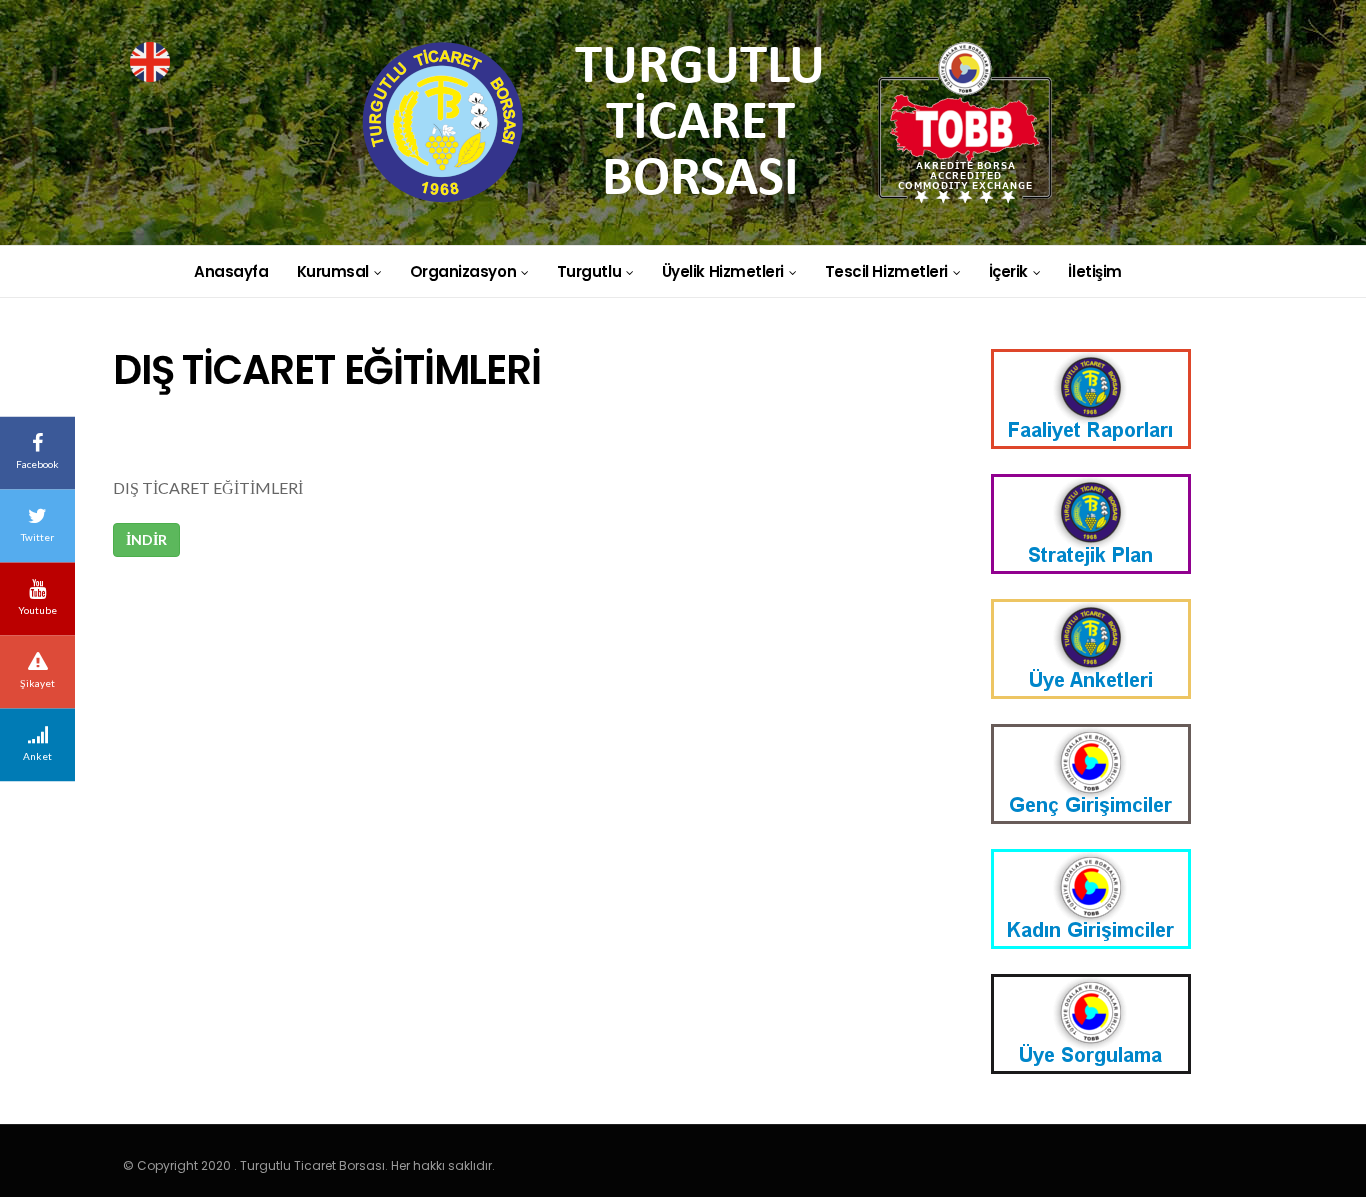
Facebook (37, 464)
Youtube (37, 610)
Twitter (37, 537)
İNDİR (146, 539)
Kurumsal (333, 271)
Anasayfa (231, 271)
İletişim (1094, 271)
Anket (37, 756)
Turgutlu (589, 271)
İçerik (1008, 271)
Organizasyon (463, 271)
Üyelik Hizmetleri (723, 271)
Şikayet (37, 683)
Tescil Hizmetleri (886, 271)
